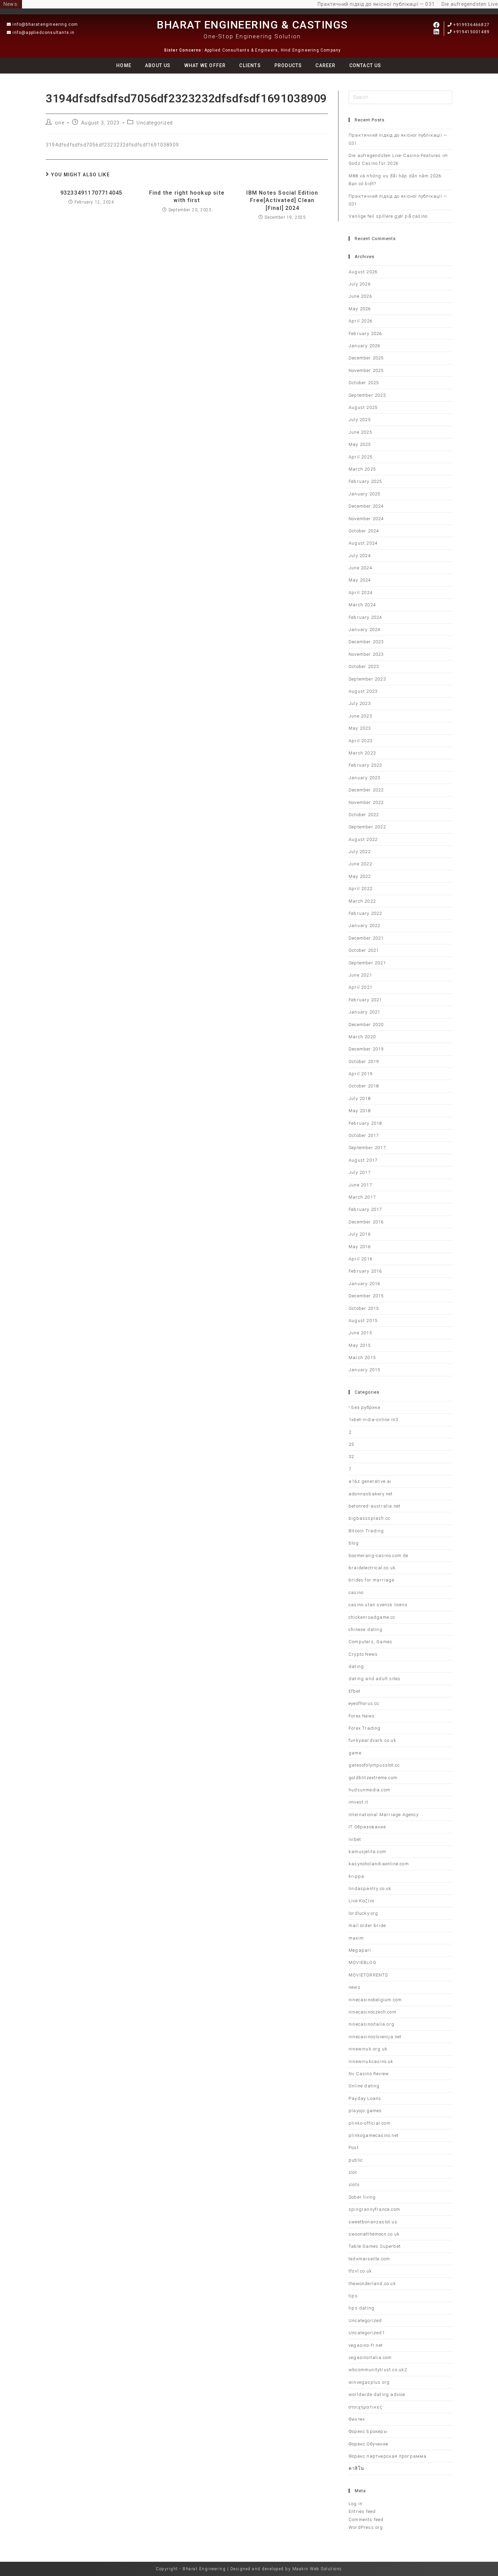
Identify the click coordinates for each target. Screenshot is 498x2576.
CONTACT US (365, 65)
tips (353, 2296)
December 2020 (366, 1025)
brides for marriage (371, 1580)
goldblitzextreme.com (373, 1778)
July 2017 (360, 1172)
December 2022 (366, 790)
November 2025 (366, 370)
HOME (124, 65)
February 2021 (365, 1000)
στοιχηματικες (366, 2407)
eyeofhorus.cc (364, 1703)
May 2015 (360, 1345)
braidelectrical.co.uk (372, 1568)
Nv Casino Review (369, 2074)
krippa (356, 1876)
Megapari (360, 1950)
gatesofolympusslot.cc (374, 1765)
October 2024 (364, 531)
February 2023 (365, 765)
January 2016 (364, 1284)
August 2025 (363, 407)
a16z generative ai (370, 1481)
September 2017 (367, 1148)
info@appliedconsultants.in (44, 33)
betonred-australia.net (375, 1506)
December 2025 (366, 358)
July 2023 (360, 703)
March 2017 (362, 1197)
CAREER (325, 65)
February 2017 (365, 1209)
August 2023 (363, 691)
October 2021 (364, 950)
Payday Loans (365, 2098)
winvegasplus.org (369, 2382)
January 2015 (364, 1370)
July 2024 (360, 556)
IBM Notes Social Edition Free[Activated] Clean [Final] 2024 (282, 200)
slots (354, 2185)
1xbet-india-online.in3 (373, 1420)
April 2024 (360, 593)
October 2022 (364, 815)
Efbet (355, 1691)
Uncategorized (155, 123)
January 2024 (364, 630)
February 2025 (365, 481)
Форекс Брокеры (368, 2431)
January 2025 (364, 494)
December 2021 (366, 938)
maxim (356, 1938)
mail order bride (367, 1925)
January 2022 (364, 926)
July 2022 (360, 852)
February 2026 (365, 333)
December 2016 (366, 1222)
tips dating (361, 2308)
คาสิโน (356, 2468)
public (356, 2160)
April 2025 (360, 457)
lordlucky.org (364, 1913)
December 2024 (366, 506)
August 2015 (363, 1321)
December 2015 (366, 1296)
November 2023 (366, 654)
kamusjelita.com (367, 1852)
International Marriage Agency (384, 1815)
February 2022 (365, 913)
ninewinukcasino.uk (371, 2061)
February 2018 (365, 1123)
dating (356, 1666)
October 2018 (364, 1086)
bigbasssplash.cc (369, 1518)
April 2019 (360, 1074)
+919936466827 (471, 25)
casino (356, 1592)
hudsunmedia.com (369, 1790)
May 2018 (360, 1111)
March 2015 (362, 1358)
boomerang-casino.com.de (379, 1556)
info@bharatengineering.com (45, 24)
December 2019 (366, 1049)
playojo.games (365, 2111)
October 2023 (364, 666)
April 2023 (360, 741)
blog (354, 1543)
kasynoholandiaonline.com (379, 1864)
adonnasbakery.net (371, 1494)
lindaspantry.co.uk (370, 1889)
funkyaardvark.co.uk (372, 1740)
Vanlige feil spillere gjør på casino (388, 216)
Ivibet (355, 1839)
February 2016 (365, 1271)
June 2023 (360, 716)
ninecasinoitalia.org (371, 2024)
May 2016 (360, 1247)
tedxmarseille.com (369, 2259)
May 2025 (360, 444)
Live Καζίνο (361, 1901)
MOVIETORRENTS (368, 1975)
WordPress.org (366, 2527)
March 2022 (362, 901)
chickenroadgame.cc (372, 1617)
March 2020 (362, 1037)
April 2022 (360, 889)
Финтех (357, 2419)
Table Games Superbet (375, 2246)
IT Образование (367, 1827)
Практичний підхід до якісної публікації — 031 (354, 4)
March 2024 (362, 605)
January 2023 (364, 778)
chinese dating (366, 1629)
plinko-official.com (370, 2123)
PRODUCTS (288, 65)
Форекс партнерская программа (388, 2456)
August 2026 (363, 272)
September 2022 (367, 827)
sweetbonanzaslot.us (373, 2222)
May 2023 (360, 728)
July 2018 (360, 1098)
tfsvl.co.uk (360, 2271)
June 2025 (360, 432)
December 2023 (366, 642)
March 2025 (362, 469)
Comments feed (366, 2520)
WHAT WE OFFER (205, 65)
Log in (356, 2504)
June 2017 (360, 1185)
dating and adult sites (375, 1679)
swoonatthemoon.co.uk (374, 2234)
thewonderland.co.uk (372, 2284)
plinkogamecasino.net (374, 2135)
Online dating (364, 2086)
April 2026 (360, 321)
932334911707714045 (91, 193)
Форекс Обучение (368, 2444)
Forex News (362, 1716)
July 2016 (360, 1234)
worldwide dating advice (377, 2394)
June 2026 (360, 296)
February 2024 (365, 617)
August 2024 (363, 543)
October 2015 (364, 1308)
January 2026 (364, 346)
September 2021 (367, 963)
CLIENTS (250, 65)
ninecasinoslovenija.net (375, 2037)
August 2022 (363, 839)
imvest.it (358, 1802)
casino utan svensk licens (378, 1605)
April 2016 (360, 1259)
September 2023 (367, 679)
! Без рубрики (365, 1407)
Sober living (362, 2197)
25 (351, 1444)
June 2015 (360, 1333)
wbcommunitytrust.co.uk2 (378, 2370)
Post (354, 2148)
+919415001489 (471, 32)
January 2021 (364, 1012)
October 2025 (364, 383)
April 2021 (360, 987)
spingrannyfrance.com (374, 2209)
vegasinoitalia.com (370, 2357)
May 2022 (360, 876)
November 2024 (366, 519)
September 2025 (367, 395)
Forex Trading (365, 1728)
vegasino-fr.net (366, 2345)
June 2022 (360, 864)
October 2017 (364, 1135)
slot (353, 2172)
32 (351, 1457)
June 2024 (360, 568)
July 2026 (360, 284)
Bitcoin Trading (366, 1531)
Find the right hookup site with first (187, 196)
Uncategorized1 (367, 2333)
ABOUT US (158, 65)
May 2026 (360, 309)
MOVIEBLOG (362, 1962)
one (60, 123)
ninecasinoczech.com (372, 2012)
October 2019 (364, 1061)
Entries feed (362, 2511)
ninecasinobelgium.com (375, 2000)
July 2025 (360, 420)
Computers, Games (370, 1642)
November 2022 (366, 802)
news (355, 1987)
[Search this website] (400, 97)
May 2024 (360, 580)
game (355, 1753)
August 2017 (363, 1160)
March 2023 (362, 753)
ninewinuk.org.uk (368, 2049)
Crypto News (363, 1654)
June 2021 (360, 975)
